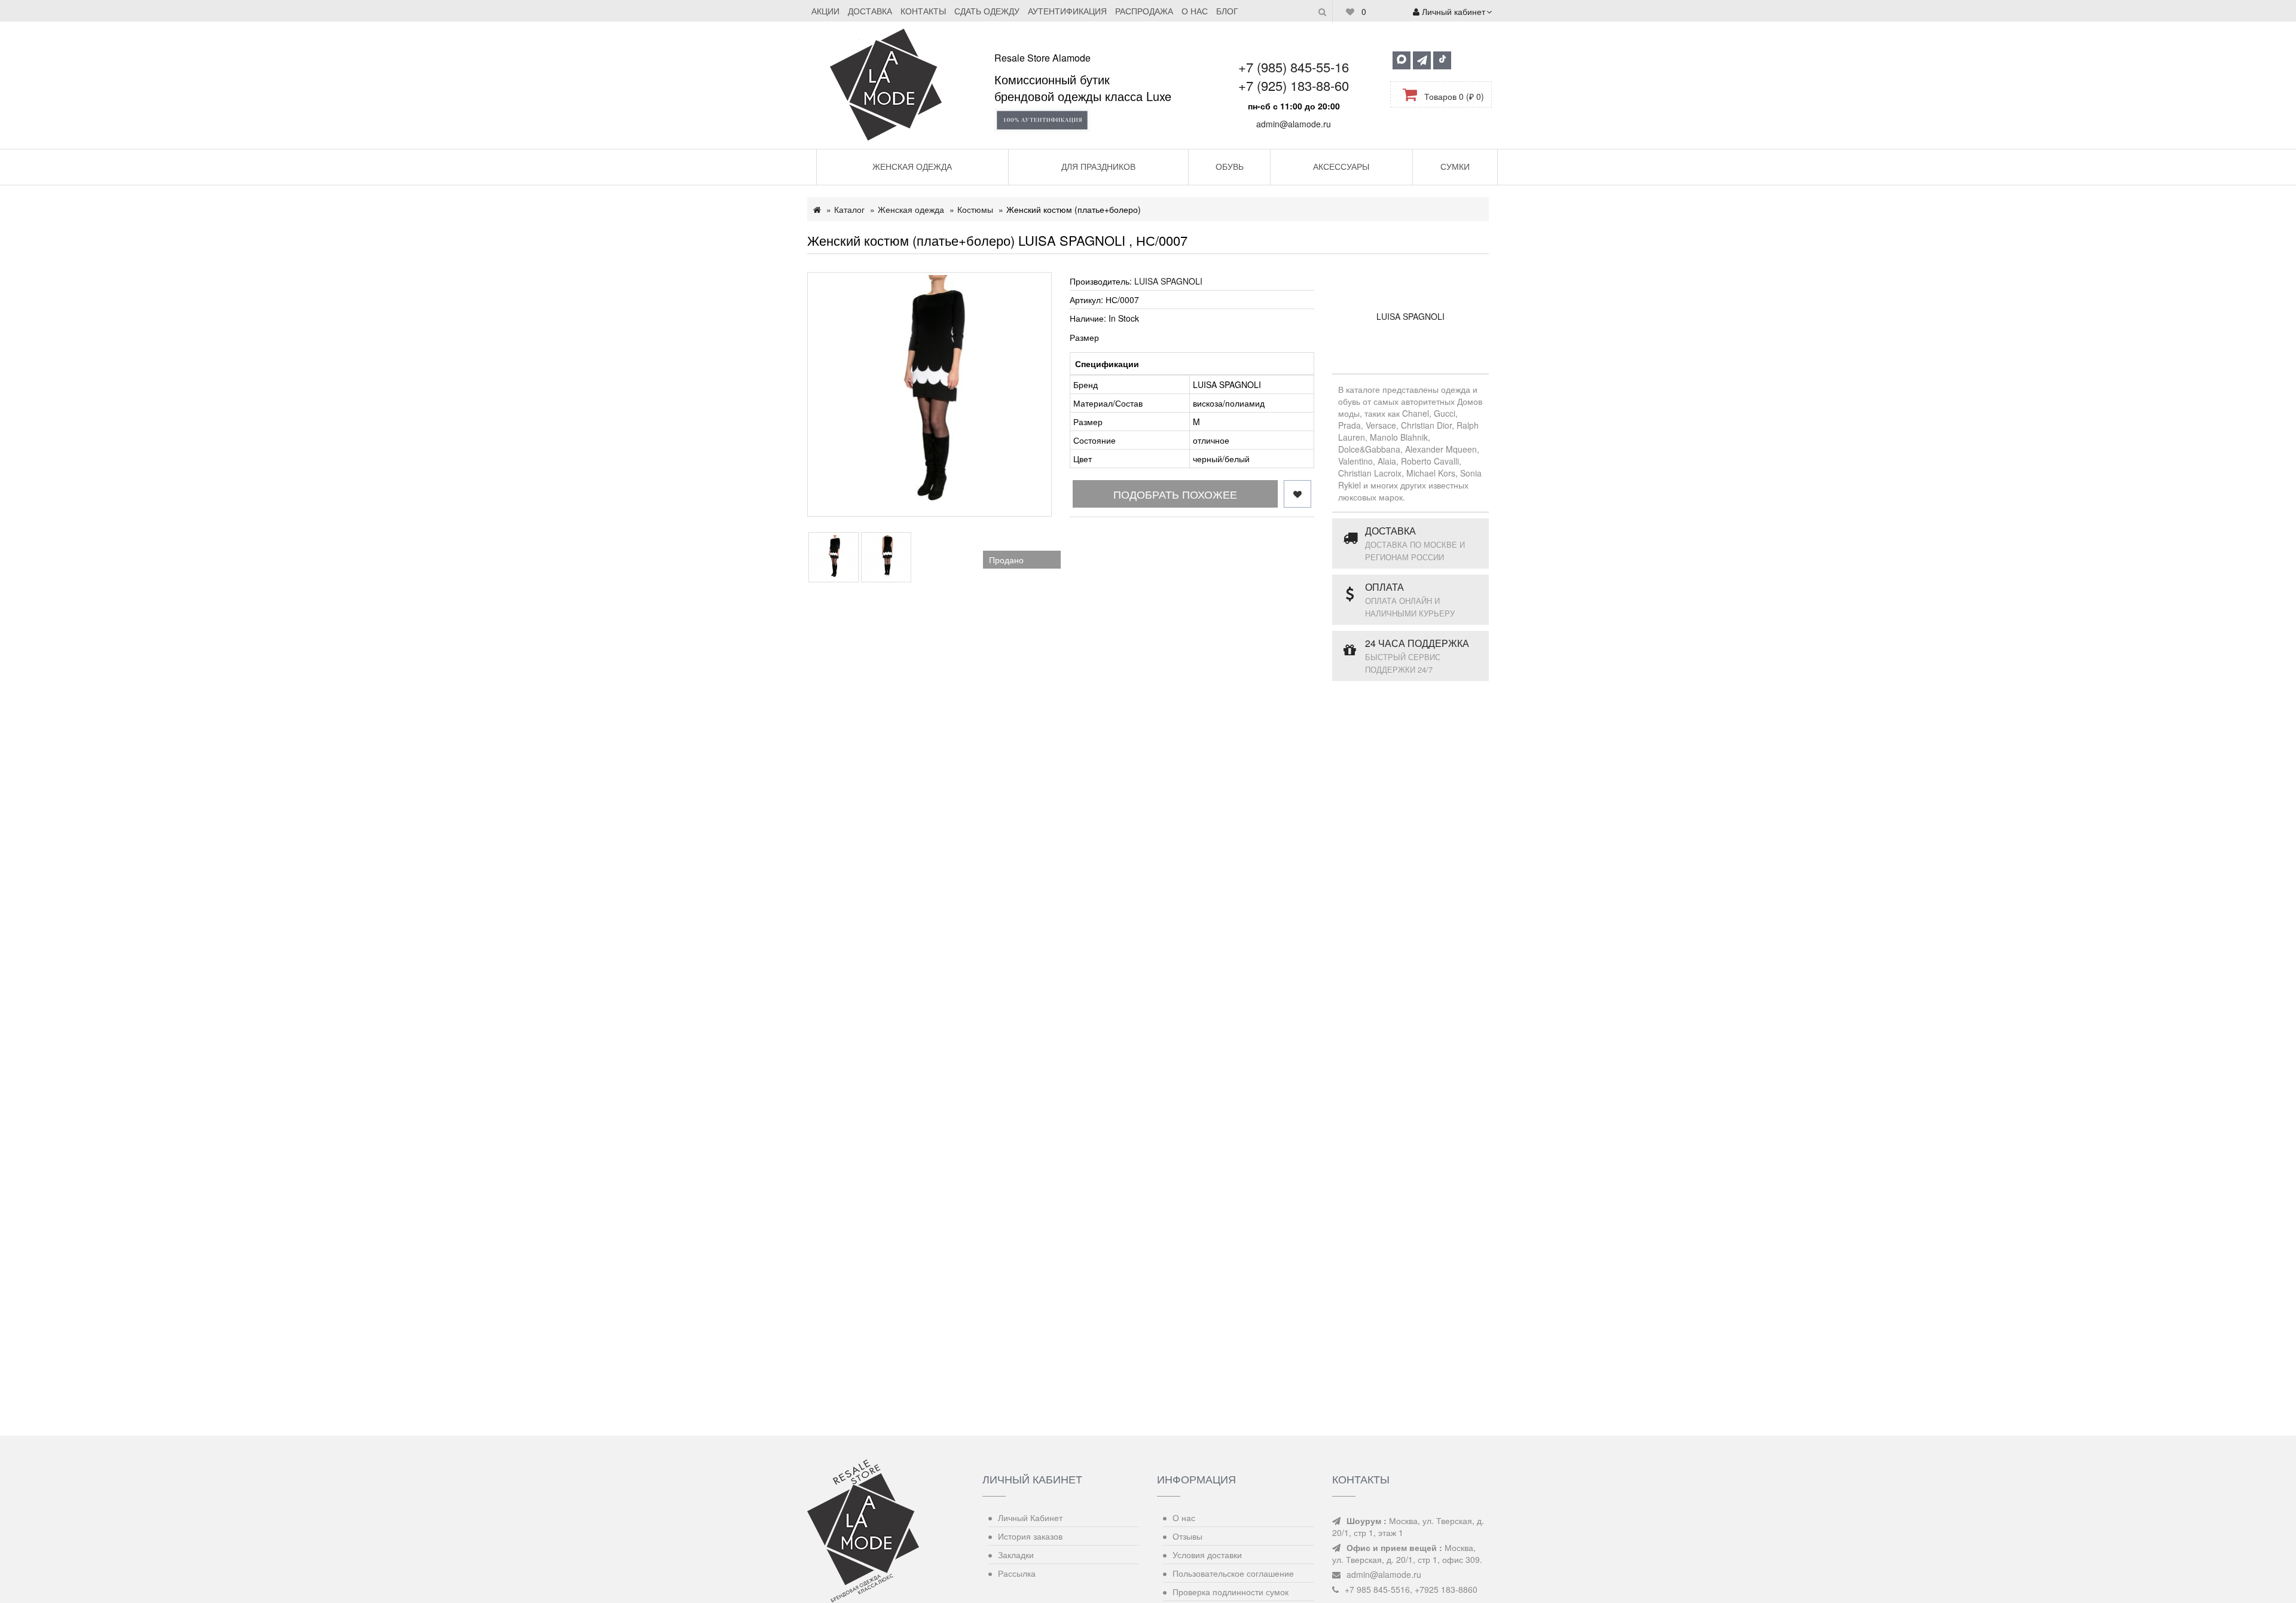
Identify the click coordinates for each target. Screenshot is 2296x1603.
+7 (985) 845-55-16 (1294, 67)
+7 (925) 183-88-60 (1294, 85)
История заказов (1030, 1536)
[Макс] (1402, 60)
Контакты (923, 11)
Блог (1227, 11)
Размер (1084, 337)
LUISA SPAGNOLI (1168, 281)
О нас (1195, 11)
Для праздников (1098, 166)
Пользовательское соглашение (1233, 1573)
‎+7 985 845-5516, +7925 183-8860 (1411, 1589)
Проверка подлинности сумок (1231, 1592)
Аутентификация (1067, 11)
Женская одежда (912, 166)
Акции (825, 11)
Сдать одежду (987, 11)
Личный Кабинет (1030, 1517)
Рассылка (1017, 1573)
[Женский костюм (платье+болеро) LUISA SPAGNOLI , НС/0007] (929, 394)
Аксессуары (1341, 166)
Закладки (1016, 1555)
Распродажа (1144, 11)
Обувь (1230, 166)
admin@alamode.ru (1294, 124)
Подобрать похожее (1175, 494)
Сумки (1455, 166)
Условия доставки (1207, 1555)
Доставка (870, 11)
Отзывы (1187, 1536)
